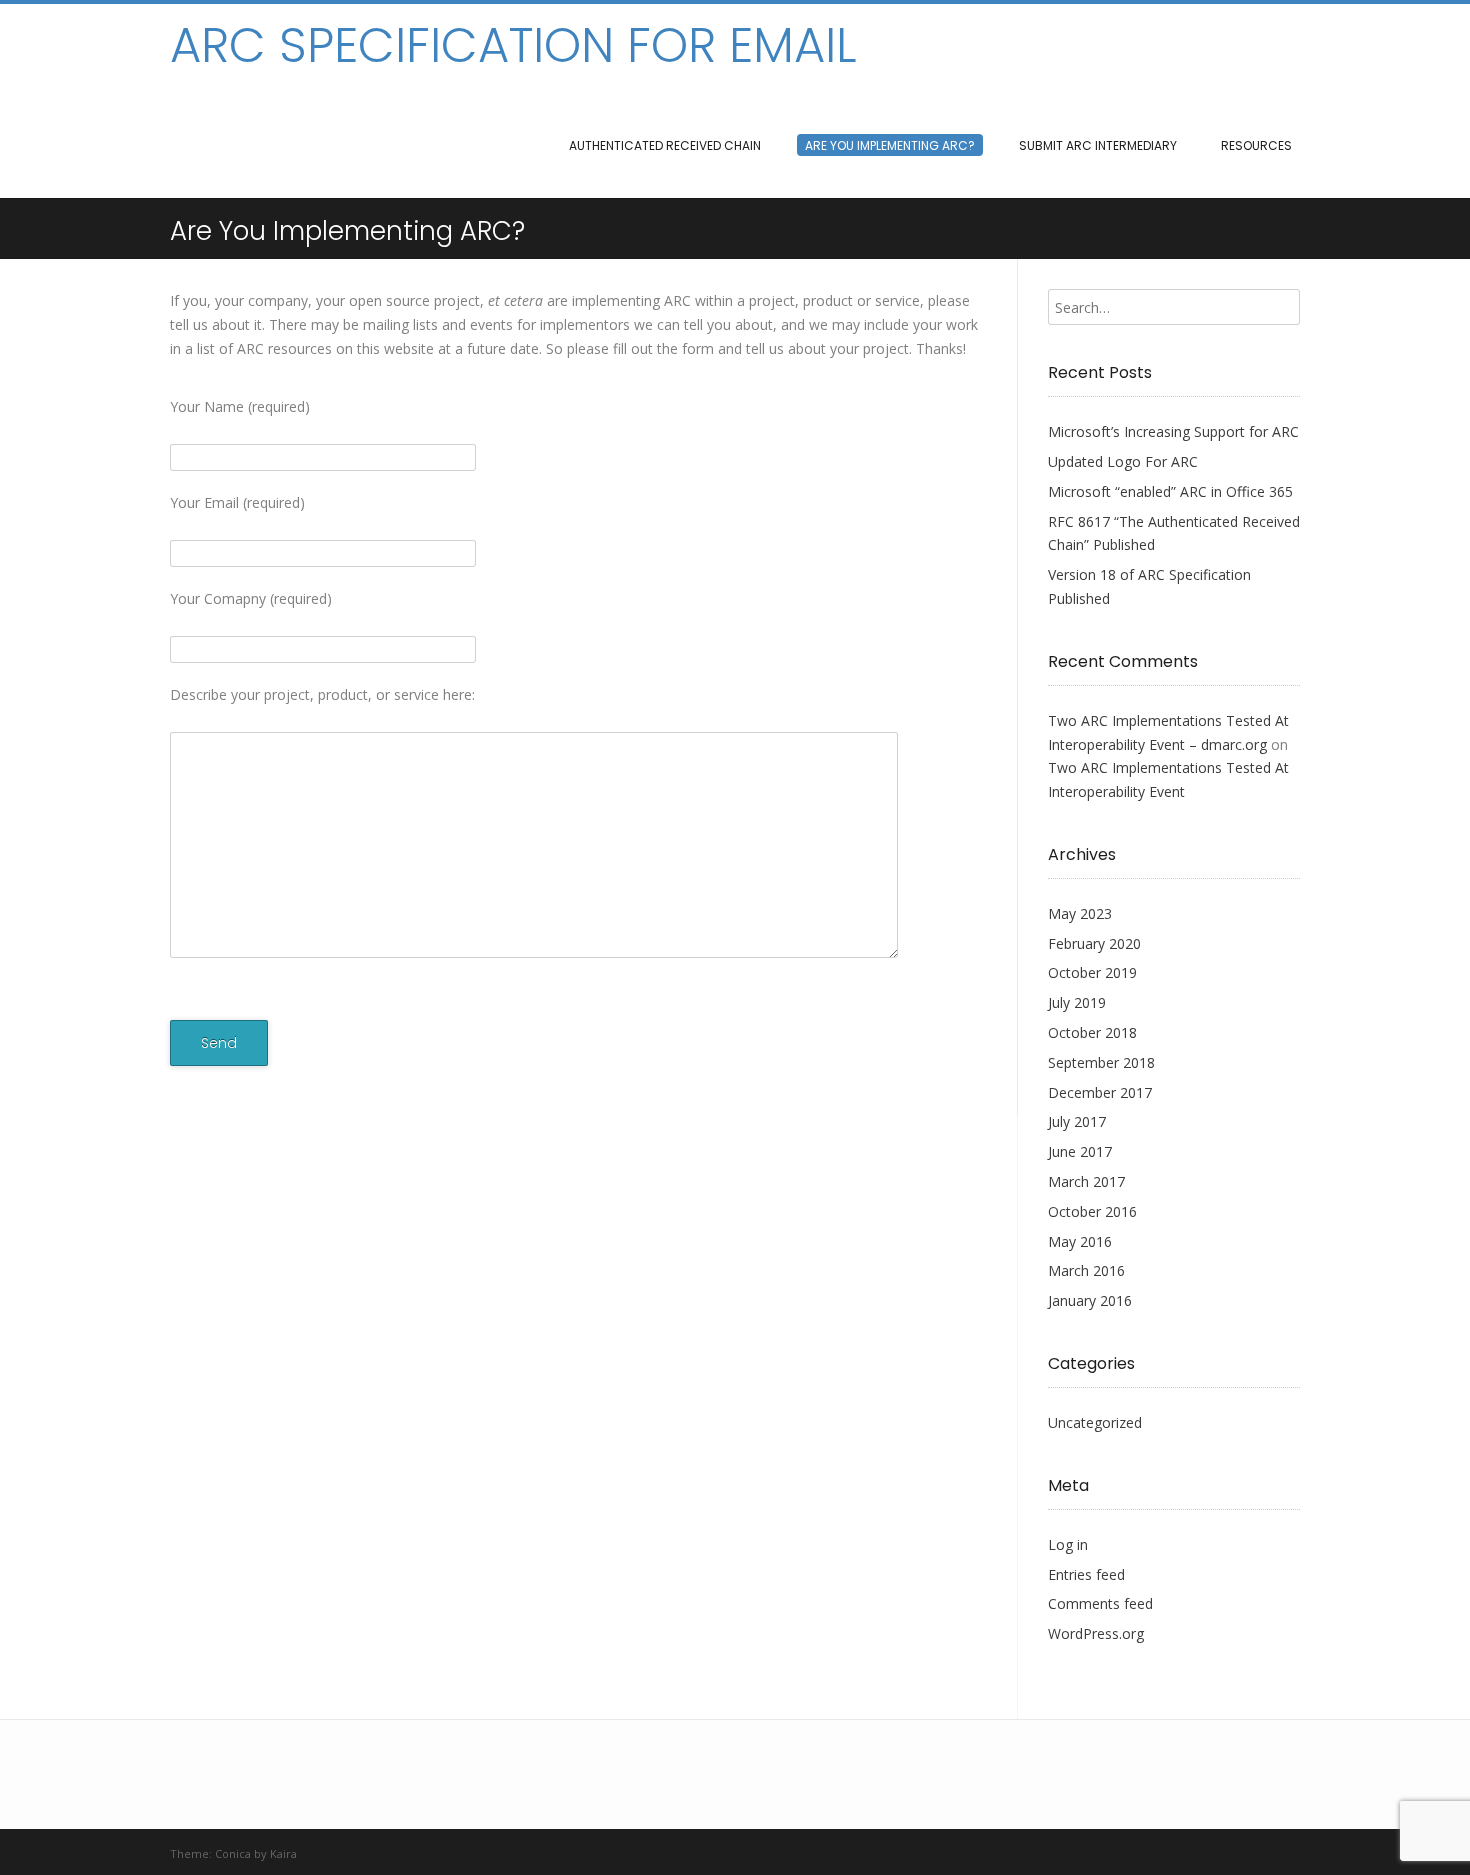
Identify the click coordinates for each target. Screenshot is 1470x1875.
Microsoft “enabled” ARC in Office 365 (1170, 491)
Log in (1068, 1544)
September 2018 (1101, 1062)
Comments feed (1100, 1603)
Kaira (283, 1853)
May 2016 (1080, 1241)
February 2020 (1094, 943)
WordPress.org (1096, 1633)
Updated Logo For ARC (1123, 461)
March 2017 (1086, 1181)
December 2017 (1100, 1092)
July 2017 (1077, 1121)
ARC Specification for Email (513, 46)
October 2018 (1092, 1032)
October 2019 (1092, 972)
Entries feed (1086, 1574)
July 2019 (1077, 1002)
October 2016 (1092, 1211)
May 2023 (1080, 913)
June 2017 (1080, 1151)
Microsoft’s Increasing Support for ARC (1173, 431)
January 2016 (1090, 1300)
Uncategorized (1095, 1422)
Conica (233, 1853)
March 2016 (1086, 1270)
